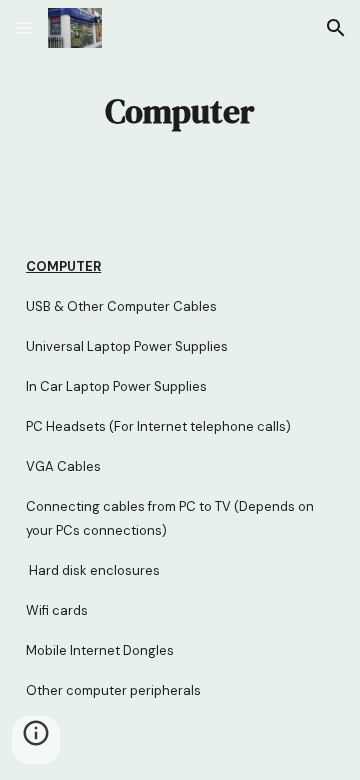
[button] (24, 27)
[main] (180, 111)
